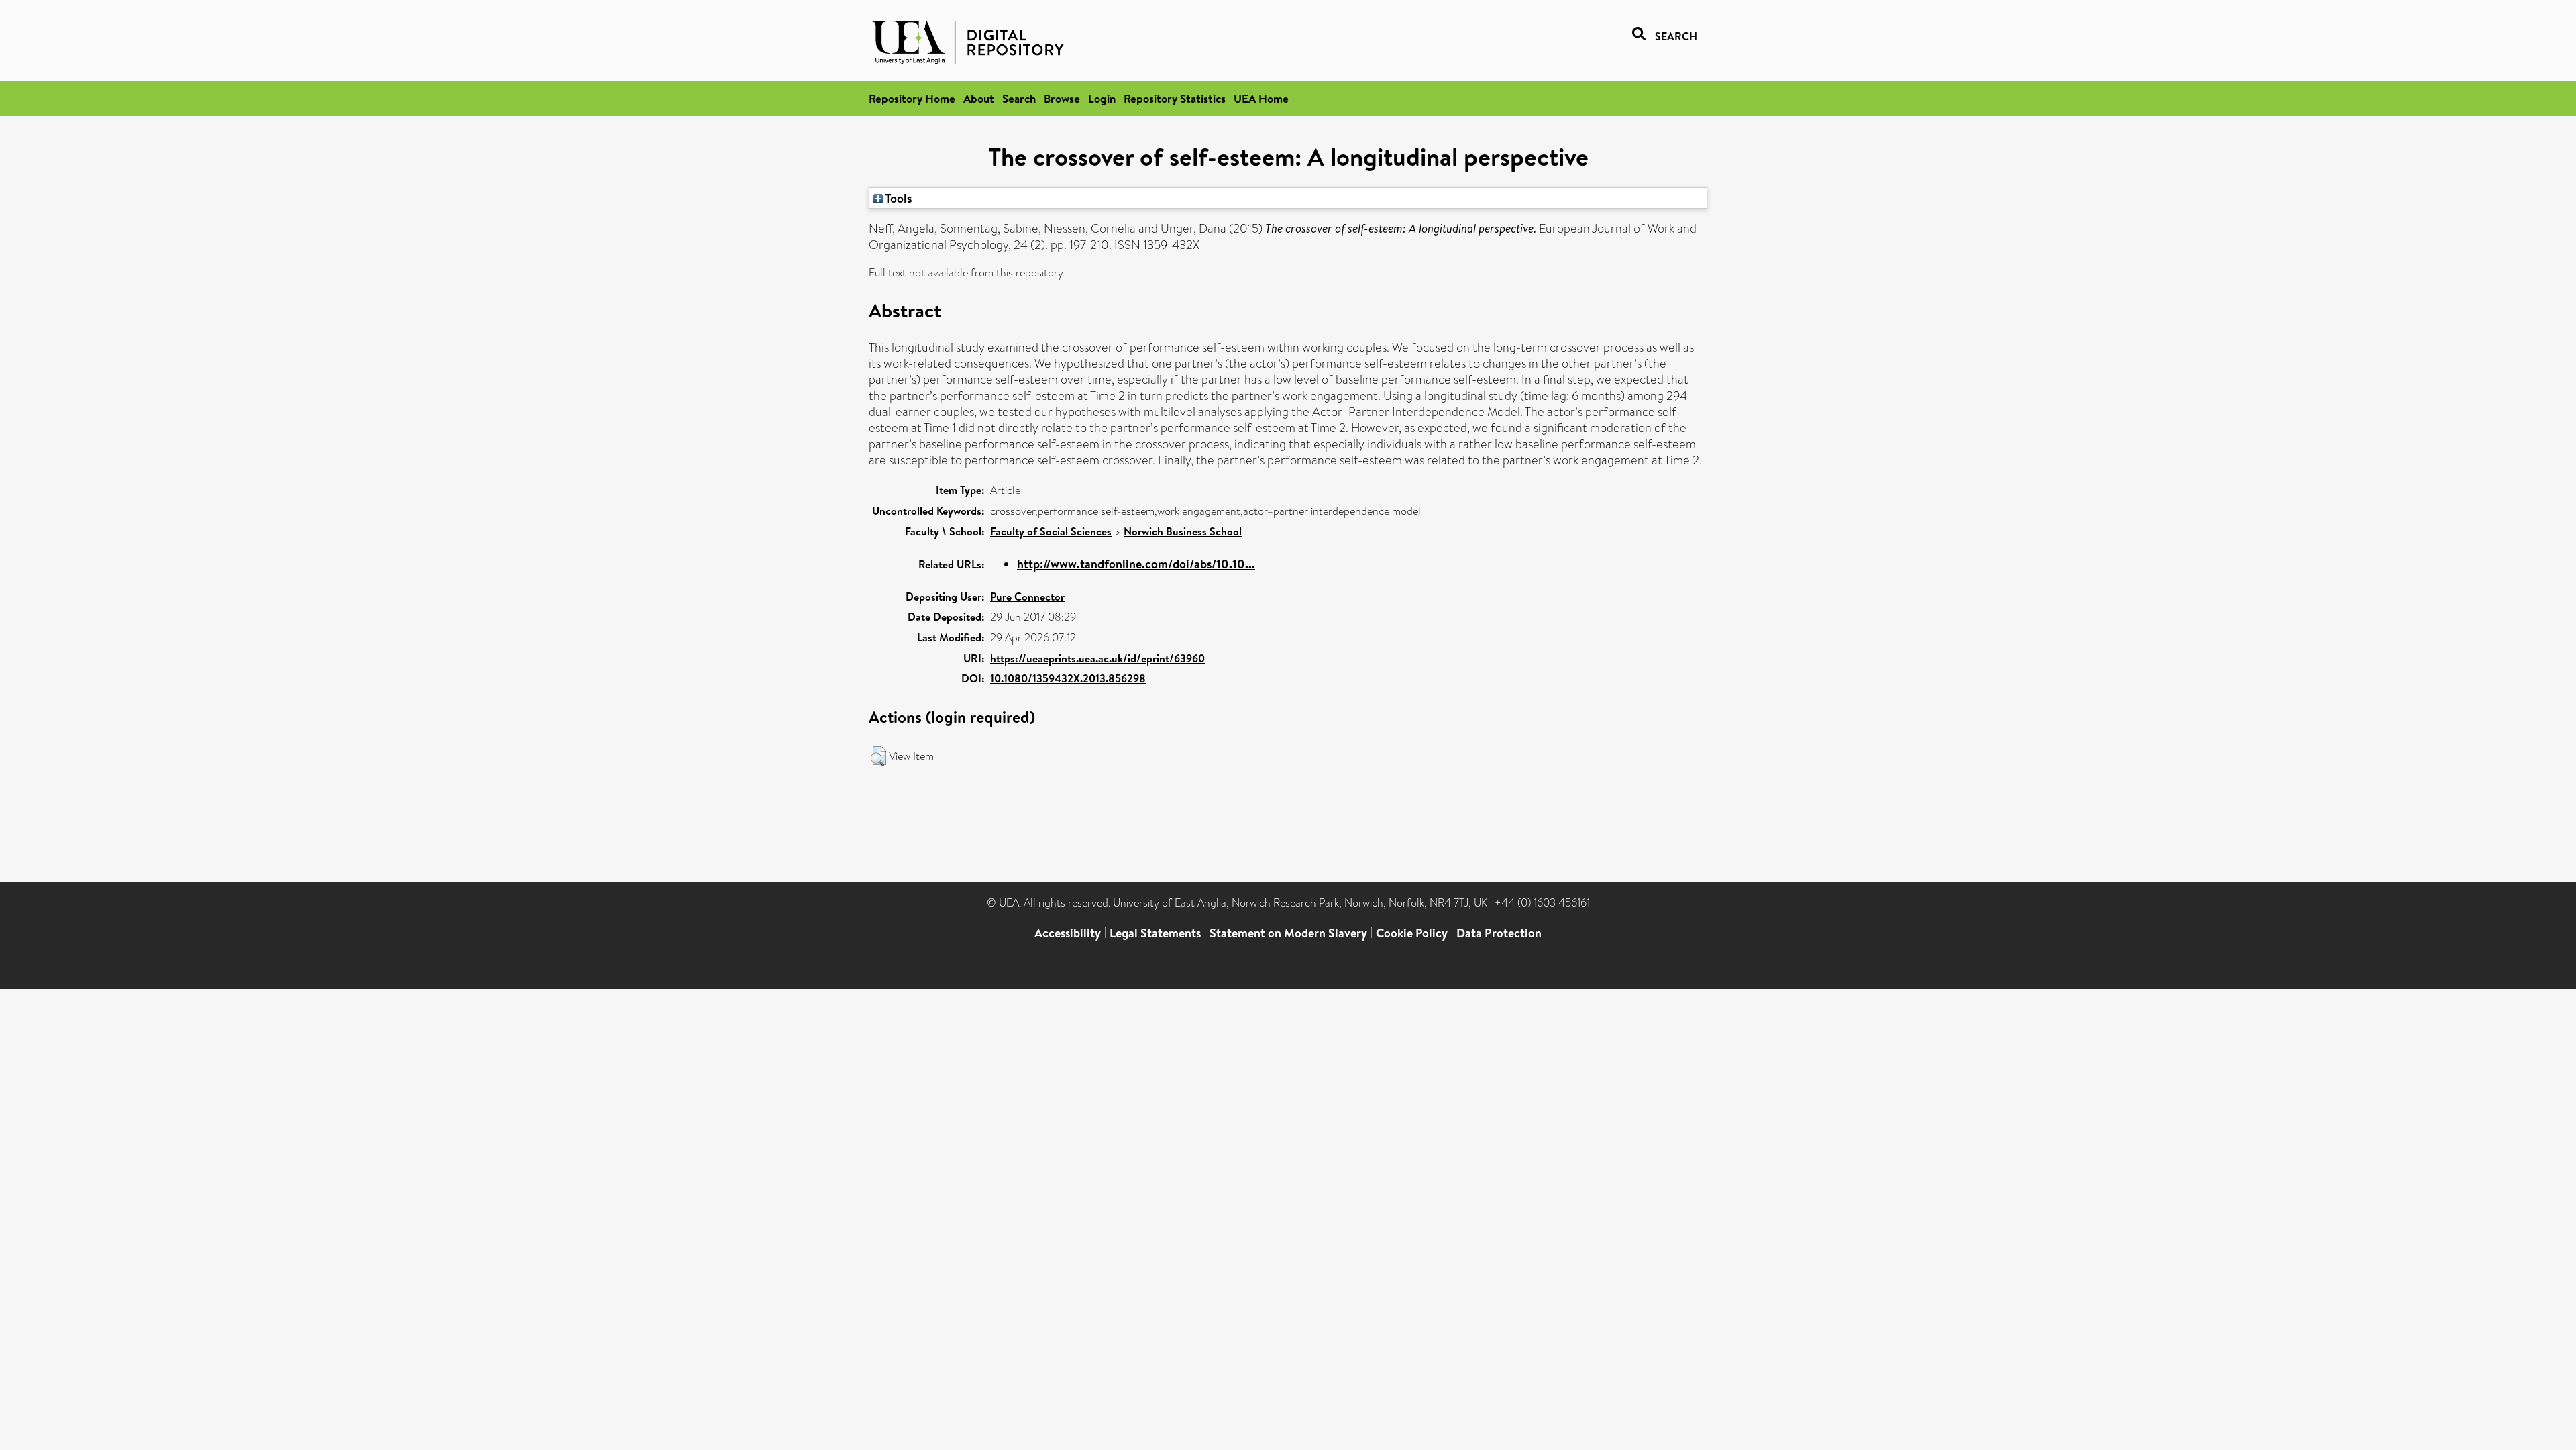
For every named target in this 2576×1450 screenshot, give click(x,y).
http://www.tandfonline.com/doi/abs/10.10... (1136, 564)
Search (1019, 98)
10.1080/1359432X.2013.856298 (1068, 678)
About (979, 98)
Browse (1062, 98)
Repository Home (912, 98)
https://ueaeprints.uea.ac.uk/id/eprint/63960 (1097, 658)
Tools (898, 198)
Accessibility (1068, 933)
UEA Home (1261, 98)
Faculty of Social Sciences (1051, 531)
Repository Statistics (1175, 98)
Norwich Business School (1183, 531)
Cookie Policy (1412, 933)
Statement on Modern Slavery (1288, 933)
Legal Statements (1155, 933)
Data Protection (1499, 933)
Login (1102, 98)
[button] (878, 756)
